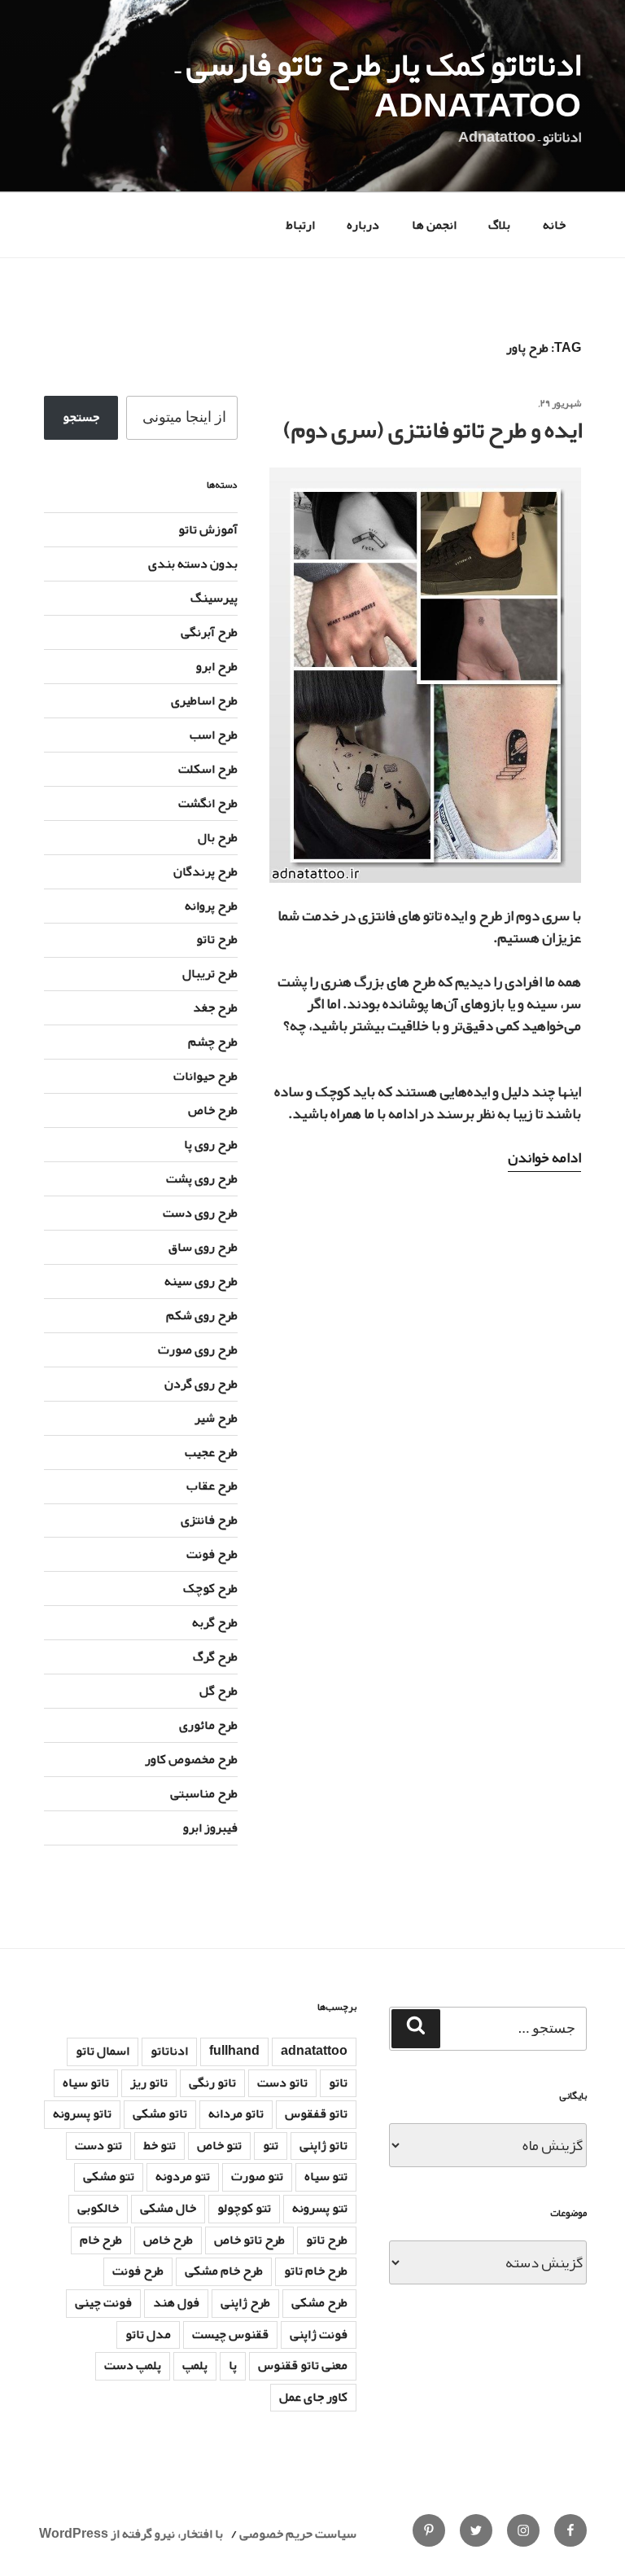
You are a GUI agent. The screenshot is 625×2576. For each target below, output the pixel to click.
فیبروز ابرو (210, 1828)
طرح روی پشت (202, 1178)
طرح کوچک (210, 1588)
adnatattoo (314, 2051)
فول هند (176, 2302)
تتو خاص (219, 2145)
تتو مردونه (183, 2176)
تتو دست (98, 2145)
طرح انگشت (208, 803)
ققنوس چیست (230, 2334)
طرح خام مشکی (224, 2271)
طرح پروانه (211, 906)
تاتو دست (282, 2082)
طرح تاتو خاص (249, 2240)
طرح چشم (213, 1042)
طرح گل (219, 1691)
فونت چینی (103, 2302)
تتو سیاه (326, 2176)
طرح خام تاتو (316, 2271)
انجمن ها (434, 225)
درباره (363, 225)
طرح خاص (213, 1110)
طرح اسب (214, 735)
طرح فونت (212, 1554)
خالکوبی (98, 2208)
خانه (554, 225)
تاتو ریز (149, 2082)
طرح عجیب (211, 1452)
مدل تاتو (148, 2334)
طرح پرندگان (205, 871)
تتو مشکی (109, 2176)
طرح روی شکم (202, 1315)
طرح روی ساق (203, 1247)
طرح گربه (215, 1622)
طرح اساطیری (204, 700)
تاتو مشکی (160, 2113)
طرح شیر (216, 1418)
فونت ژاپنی (319, 2334)
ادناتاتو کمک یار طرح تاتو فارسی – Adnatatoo (378, 85)
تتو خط (160, 2145)
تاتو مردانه (236, 2113)
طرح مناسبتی (204, 1793)
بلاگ (499, 225)
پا (233, 2365)
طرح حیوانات (205, 1076)
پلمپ (195, 2365)
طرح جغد (215, 1007)
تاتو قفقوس (316, 2113)
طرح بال (218, 837)
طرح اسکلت (208, 769)
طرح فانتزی (209, 1520)
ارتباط (300, 225)
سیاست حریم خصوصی (298, 2534)
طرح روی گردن (201, 1384)
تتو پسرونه (320, 2208)
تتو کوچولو (244, 2208)
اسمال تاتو (103, 2051)
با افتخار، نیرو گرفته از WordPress (131, 2534)
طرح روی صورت (198, 1349)
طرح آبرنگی (209, 632)
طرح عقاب (212, 1485)
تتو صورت (257, 2176)
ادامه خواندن (544, 1157)
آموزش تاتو (208, 529)
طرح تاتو (217, 939)
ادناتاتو (169, 2051)
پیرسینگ (214, 598)
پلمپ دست (133, 2365)
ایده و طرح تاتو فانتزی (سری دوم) (433, 430)
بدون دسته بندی (193, 564)
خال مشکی (168, 2208)
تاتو (338, 2082)
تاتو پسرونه (82, 2113)
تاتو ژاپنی (323, 2145)
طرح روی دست (200, 1213)
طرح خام (101, 2240)
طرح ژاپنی (245, 2302)
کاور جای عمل (313, 2397)
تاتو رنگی (212, 2082)
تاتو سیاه (86, 2082)
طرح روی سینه (201, 1281)
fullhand (234, 2051)
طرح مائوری (208, 1725)
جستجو (81, 417)
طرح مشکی (319, 2302)
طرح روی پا (211, 1144)
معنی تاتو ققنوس (303, 2365)
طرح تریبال (210, 973)
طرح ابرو (217, 666)
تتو (271, 2145)
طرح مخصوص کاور (191, 1759)
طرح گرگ (215, 1657)
